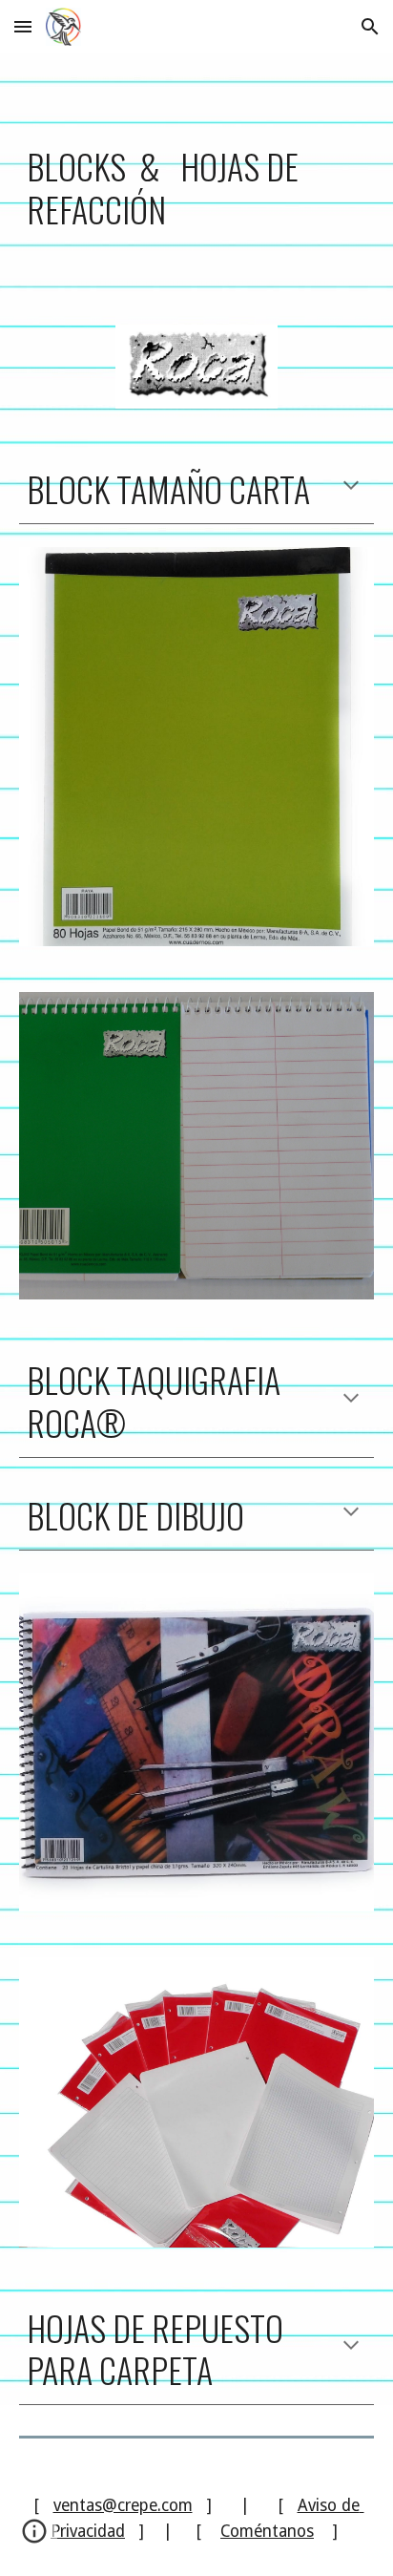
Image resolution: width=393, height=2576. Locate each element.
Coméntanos (267, 2531)
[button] (23, 26)
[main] (196, 178)
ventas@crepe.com (123, 2505)
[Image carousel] (196, 1146)
